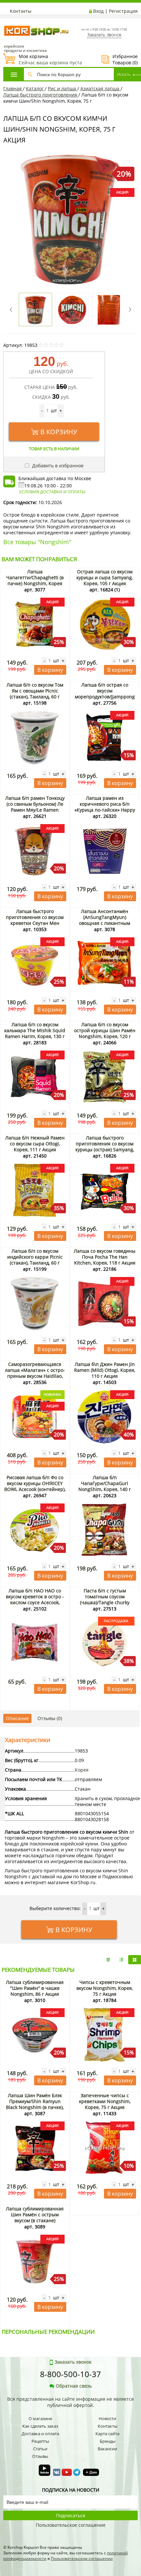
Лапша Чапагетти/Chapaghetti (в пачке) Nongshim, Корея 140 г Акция (35, 580)
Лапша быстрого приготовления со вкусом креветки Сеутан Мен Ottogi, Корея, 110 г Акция (35, 920)
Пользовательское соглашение (71, 2525)
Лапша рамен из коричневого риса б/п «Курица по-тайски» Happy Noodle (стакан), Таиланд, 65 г (105, 810)
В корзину (59, 432)
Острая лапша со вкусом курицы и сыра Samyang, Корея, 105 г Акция (105, 577)
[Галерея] (121, 1960)
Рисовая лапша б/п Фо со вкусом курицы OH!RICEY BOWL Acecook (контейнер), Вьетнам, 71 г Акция (35, 1486)
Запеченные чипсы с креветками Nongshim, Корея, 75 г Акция (105, 2101)
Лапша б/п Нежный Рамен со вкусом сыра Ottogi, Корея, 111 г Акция (35, 1144)
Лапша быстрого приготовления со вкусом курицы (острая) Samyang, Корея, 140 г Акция (105, 1147)
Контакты (21, 11)
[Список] (108, 1960)
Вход (98, 11)
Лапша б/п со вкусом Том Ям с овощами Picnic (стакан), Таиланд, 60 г (35, 691)
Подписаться (71, 2515)
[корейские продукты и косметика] (7, 21)
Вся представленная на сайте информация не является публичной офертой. (70, 2402)
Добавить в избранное (57, 466)
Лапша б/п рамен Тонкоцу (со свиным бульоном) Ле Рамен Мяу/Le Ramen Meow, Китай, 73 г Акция (35, 807)
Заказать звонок (104, 35)
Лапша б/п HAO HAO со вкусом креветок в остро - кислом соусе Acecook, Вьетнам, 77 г (35, 1599)
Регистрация (123, 11)
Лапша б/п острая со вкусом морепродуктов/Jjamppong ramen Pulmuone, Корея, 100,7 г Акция (105, 697)
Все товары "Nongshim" (37, 542)
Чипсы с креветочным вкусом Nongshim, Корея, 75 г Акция (105, 1988)
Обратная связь (74, 2386)
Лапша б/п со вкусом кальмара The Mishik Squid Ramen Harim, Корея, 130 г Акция (35, 1033)
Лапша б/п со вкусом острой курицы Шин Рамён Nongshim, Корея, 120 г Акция (105, 1033)
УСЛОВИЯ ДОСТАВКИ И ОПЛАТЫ (52, 492)
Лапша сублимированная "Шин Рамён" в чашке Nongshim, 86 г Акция (35, 1988)
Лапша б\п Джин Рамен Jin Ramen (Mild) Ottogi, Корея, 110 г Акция (105, 1370)
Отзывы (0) (50, 1718)
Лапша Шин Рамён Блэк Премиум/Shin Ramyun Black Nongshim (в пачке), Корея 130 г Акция (35, 2104)
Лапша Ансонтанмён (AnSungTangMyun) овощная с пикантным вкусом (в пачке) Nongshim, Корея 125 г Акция (105, 923)
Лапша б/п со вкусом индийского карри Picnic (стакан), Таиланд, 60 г (35, 1257)
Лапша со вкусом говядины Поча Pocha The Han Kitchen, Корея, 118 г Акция (105, 1257)
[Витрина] (135, 1960)
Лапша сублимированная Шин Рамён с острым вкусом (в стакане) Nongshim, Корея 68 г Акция (35, 2220)
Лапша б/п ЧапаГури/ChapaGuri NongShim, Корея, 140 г (105, 1483)
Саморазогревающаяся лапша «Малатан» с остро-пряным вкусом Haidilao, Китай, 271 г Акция (35, 1373)
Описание (17, 1718)
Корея (82, 1770)
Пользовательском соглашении (82, 2558)
